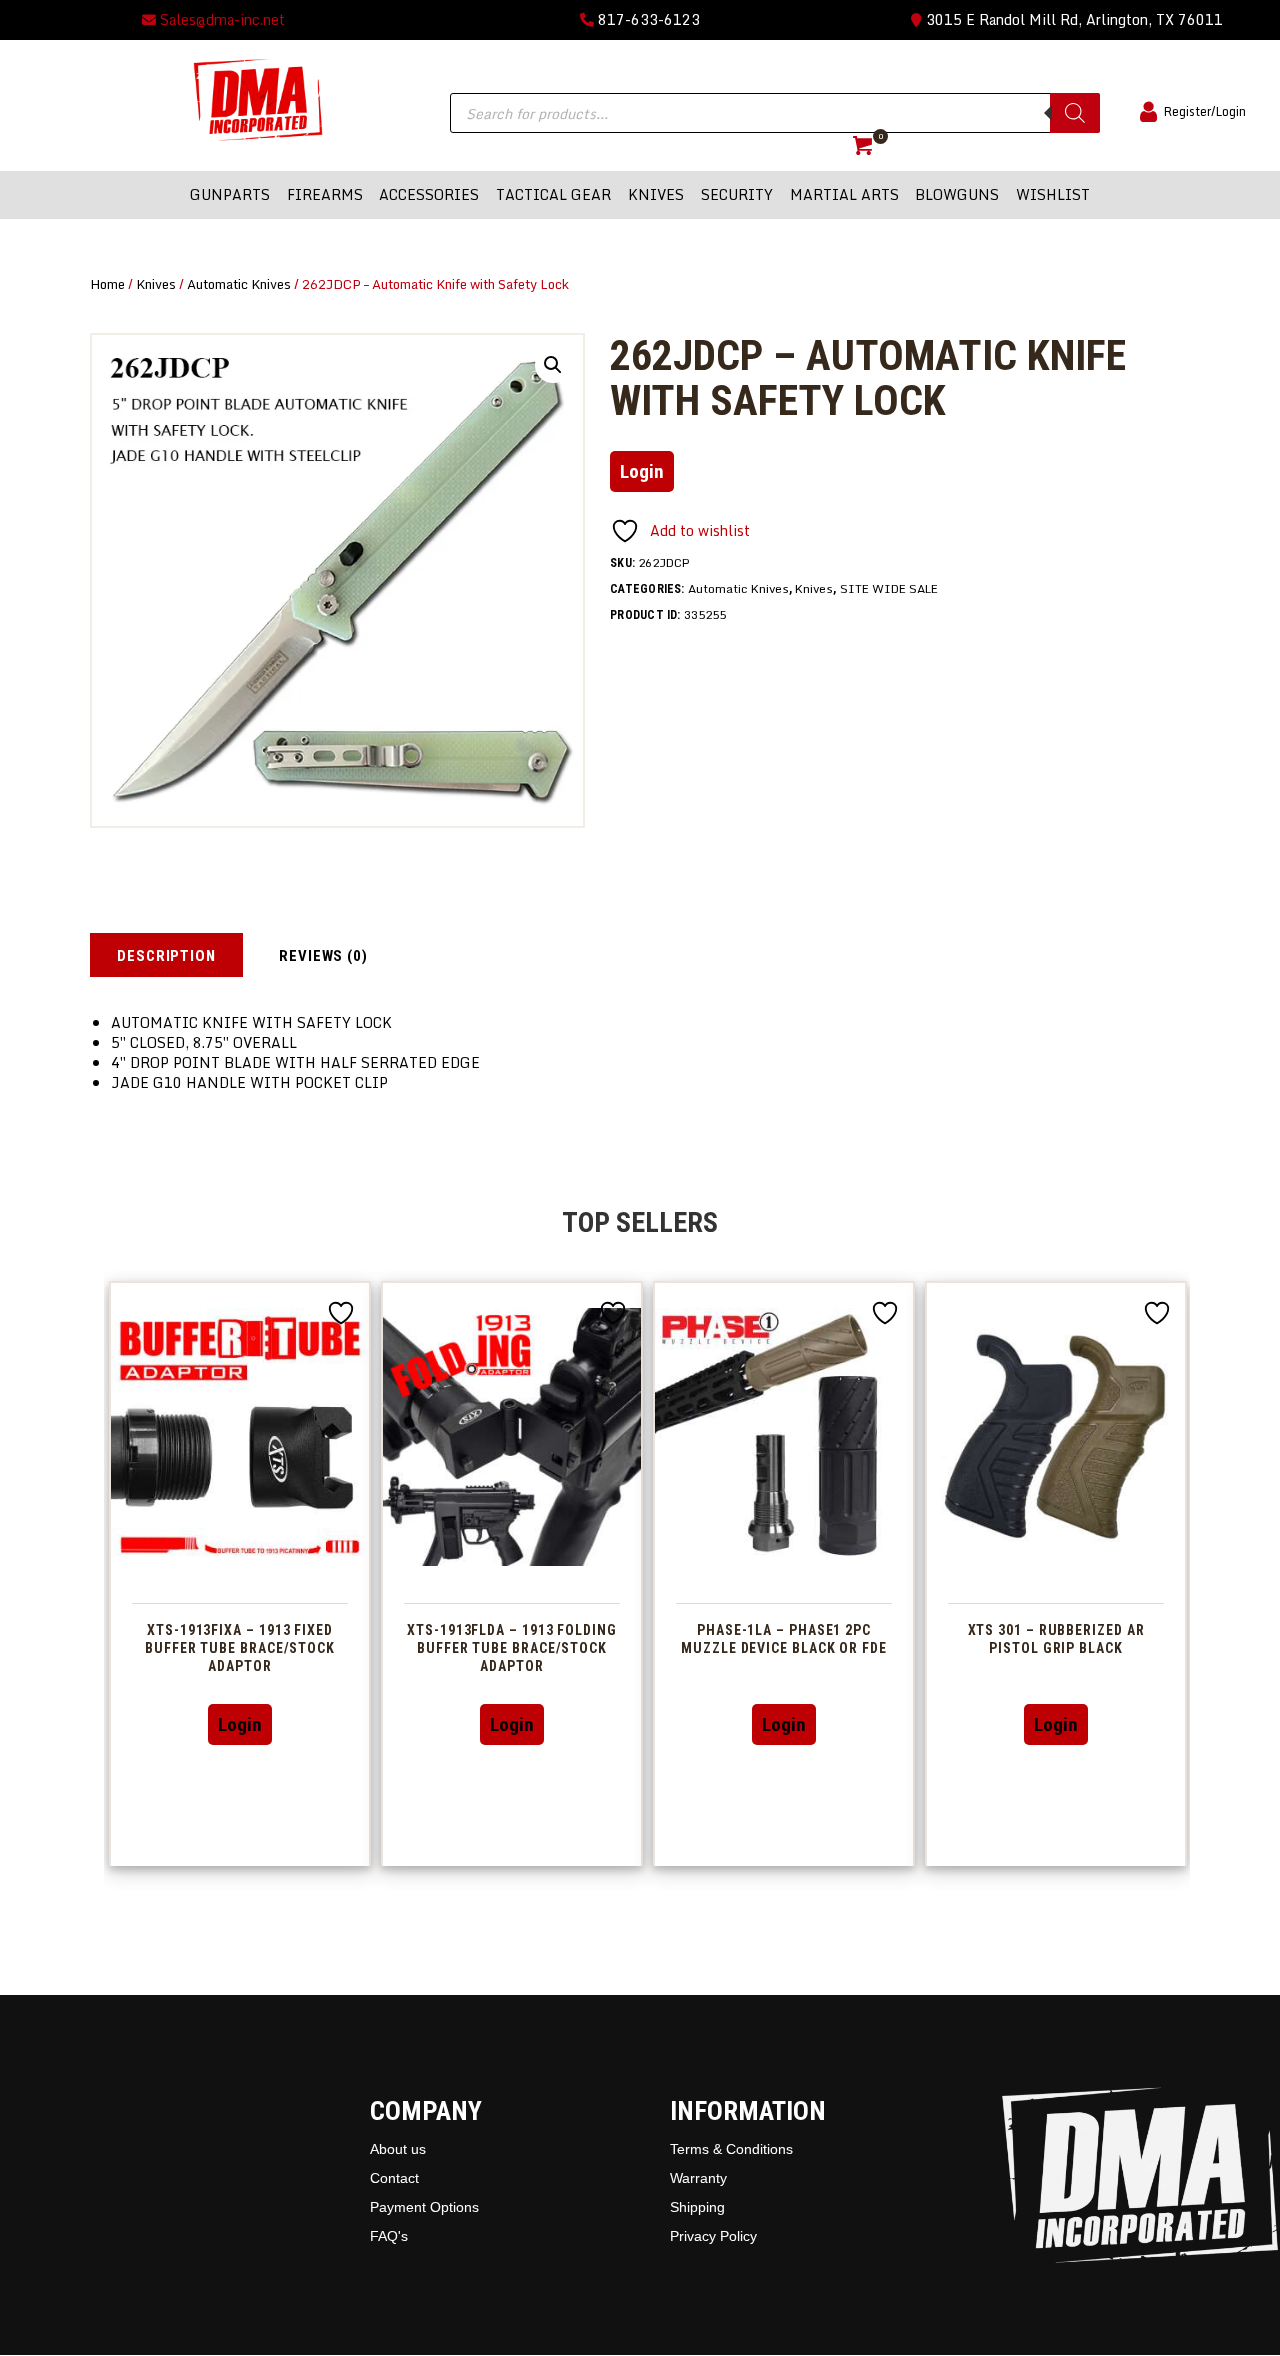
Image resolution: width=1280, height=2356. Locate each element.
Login (642, 471)
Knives (156, 284)
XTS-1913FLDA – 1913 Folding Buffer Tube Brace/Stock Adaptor (512, 1648)
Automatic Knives (239, 284)
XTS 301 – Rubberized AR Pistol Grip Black (1056, 1639)
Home (107, 284)
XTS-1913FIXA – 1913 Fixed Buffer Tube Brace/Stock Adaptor (240, 1648)
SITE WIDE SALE (889, 588)
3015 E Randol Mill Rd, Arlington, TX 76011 (1072, 19)
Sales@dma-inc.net (220, 19)
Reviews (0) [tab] (323, 956)
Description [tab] (166, 956)
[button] (553, 365)
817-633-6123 (647, 19)
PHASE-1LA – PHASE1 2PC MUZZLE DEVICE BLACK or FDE (784, 1639)
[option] (240, 1573)
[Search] (1075, 113)
